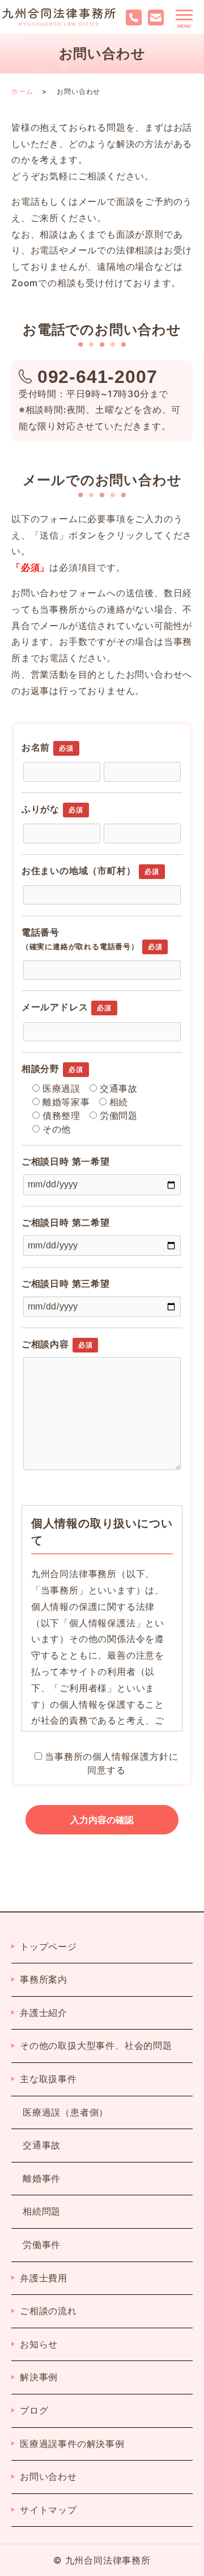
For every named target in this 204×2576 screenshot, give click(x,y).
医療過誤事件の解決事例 (72, 2444)
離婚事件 (42, 2178)
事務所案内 (44, 1979)
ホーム (22, 91)
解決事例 (39, 2377)
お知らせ (39, 2344)
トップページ (48, 1946)
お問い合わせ (48, 2476)
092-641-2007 (97, 377)
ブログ (34, 2410)
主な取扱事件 (48, 2079)
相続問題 (42, 2211)
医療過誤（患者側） (65, 2112)
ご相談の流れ (48, 2311)
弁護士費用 (44, 2278)
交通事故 (42, 2145)
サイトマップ (48, 2510)
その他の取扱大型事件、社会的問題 (96, 2045)
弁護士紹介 (44, 2013)
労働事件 (42, 2245)
